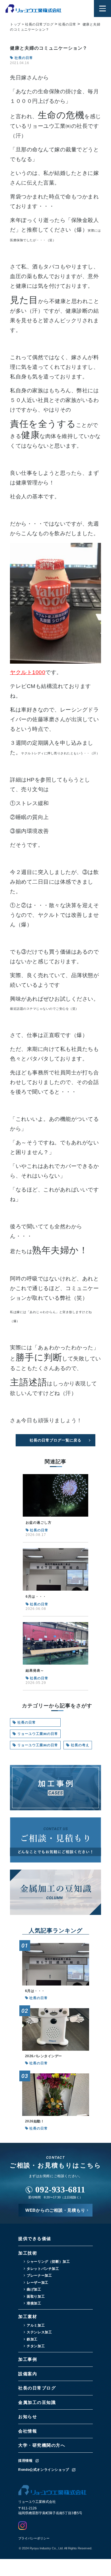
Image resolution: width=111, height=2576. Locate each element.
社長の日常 (27, 1722)
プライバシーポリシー (34, 2538)
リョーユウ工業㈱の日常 (38, 1734)
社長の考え (80, 1745)
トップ (15, 24)
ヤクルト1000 (28, 672)
